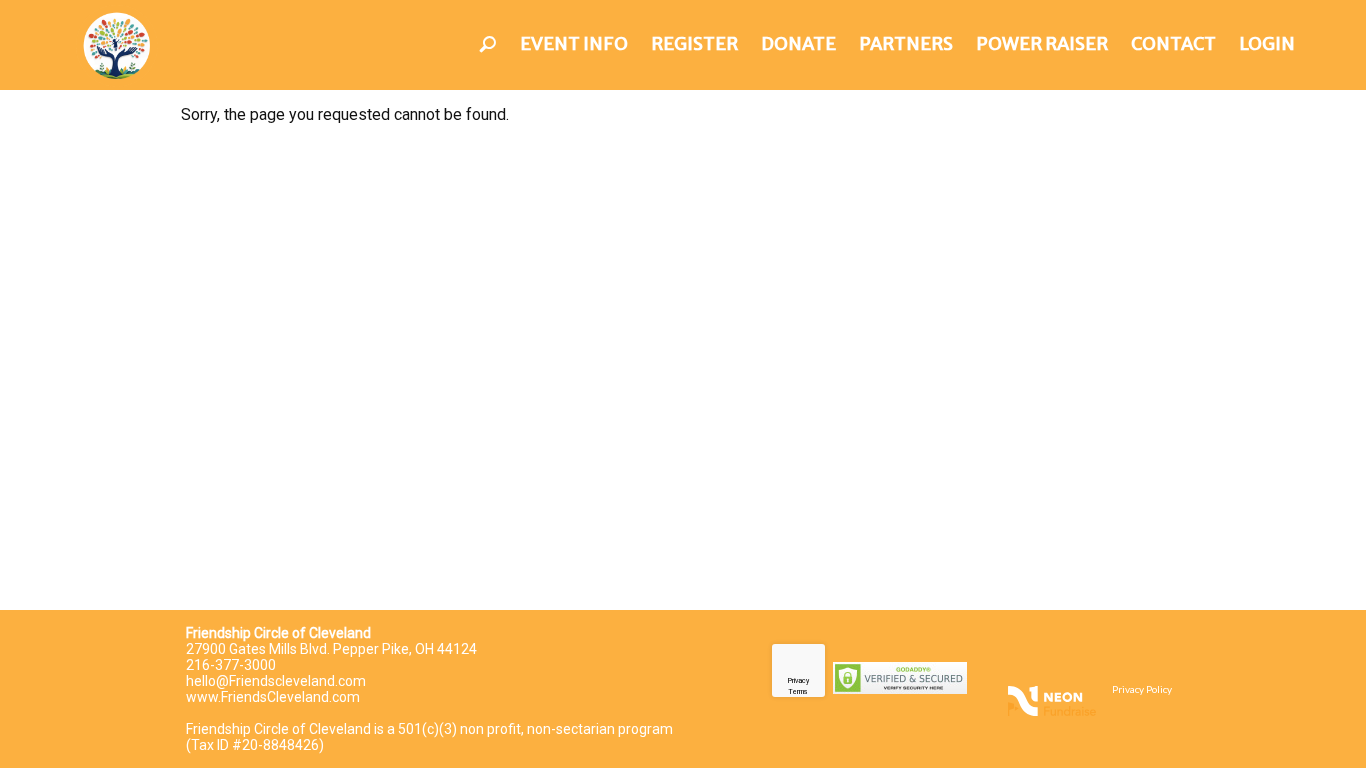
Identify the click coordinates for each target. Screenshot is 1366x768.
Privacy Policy (1142, 689)
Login (1267, 43)
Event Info (574, 43)
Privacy (798, 681)
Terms (798, 692)
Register (694, 43)
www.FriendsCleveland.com (273, 697)
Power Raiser (1042, 43)
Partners (906, 43)
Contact (1173, 43)
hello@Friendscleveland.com (276, 681)
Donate (798, 43)
